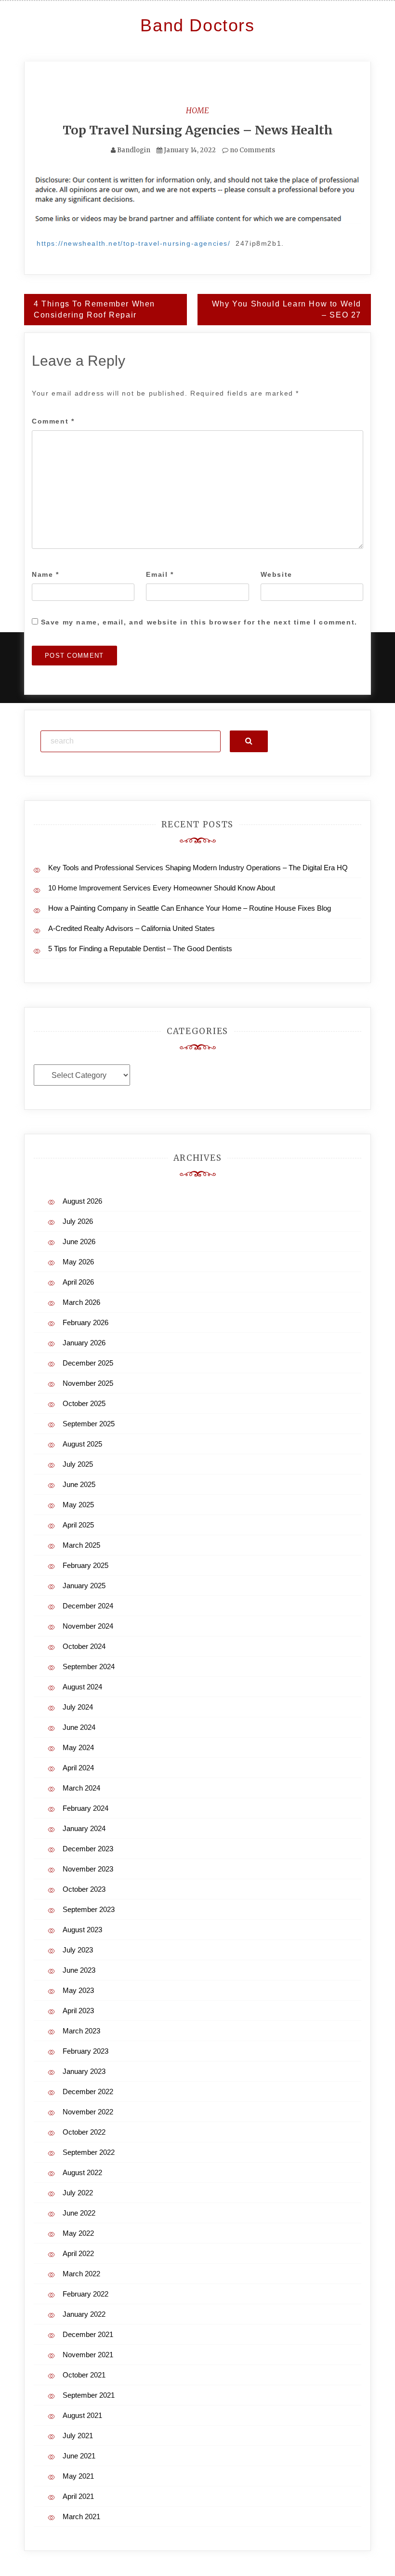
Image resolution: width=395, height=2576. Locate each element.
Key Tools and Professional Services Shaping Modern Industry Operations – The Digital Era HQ (198, 868)
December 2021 (88, 2334)
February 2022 (86, 2294)
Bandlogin (134, 150)
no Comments (252, 150)
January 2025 (84, 1586)
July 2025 (78, 1464)
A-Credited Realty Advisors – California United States (132, 928)
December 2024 (88, 1606)
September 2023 (89, 1909)
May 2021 (78, 2476)
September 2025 (89, 1424)
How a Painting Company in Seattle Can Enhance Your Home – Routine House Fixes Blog (190, 908)
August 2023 (82, 1930)
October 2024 (84, 1646)
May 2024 (78, 1747)
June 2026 (79, 1242)
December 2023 (88, 1849)
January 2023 (84, 2071)
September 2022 (89, 2152)
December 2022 (88, 2091)
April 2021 (78, 2496)
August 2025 (82, 1444)
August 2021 (82, 2415)
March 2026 (81, 1302)
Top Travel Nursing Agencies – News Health (198, 130)
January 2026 (84, 1343)
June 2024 (79, 1727)
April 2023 (78, 2011)
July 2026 (78, 1221)
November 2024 (88, 1626)
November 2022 (88, 2112)
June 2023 (79, 1970)
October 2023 (84, 1889)
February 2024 (86, 1808)
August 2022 (82, 2172)
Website (276, 574)
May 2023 (78, 1990)
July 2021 (78, 2436)
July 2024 (78, 1707)
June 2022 (79, 2213)
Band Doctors (197, 25)
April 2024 (78, 1768)
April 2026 (78, 1282)
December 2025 (88, 1363)
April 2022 (78, 2253)
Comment (53, 421)
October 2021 (84, 2375)
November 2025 (88, 1383)
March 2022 (81, 2274)
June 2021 (79, 2456)
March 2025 (81, 1545)
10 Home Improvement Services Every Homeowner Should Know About (162, 888)
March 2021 (81, 2516)
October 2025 (84, 1403)
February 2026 (86, 1322)
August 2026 (82, 1201)
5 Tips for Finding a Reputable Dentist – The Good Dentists (140, 949)
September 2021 (89, 2395)
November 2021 (88, 2355)
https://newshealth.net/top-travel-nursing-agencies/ (134, 243)
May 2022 (78, 2233)
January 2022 (84, 2314)
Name (46, 574)
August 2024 (82, 1687)
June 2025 (79, 1484)
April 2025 (78, 1525)
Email (160, 574)
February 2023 (86, 2051)
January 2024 (84, 1828)
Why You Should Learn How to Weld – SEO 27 (287, 309)
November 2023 (88, 1869)
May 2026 (78, 1262)
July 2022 (78, 2193)
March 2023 (81, 2031)
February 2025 (86, 1565)
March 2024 (81, 1788)
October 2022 (84, 2132)
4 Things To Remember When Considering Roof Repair (94, 309)
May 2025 (78, 1505)
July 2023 (78, 1950)
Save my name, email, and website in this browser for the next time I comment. (199, 622)
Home (197, 110)
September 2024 (89, 1666)
